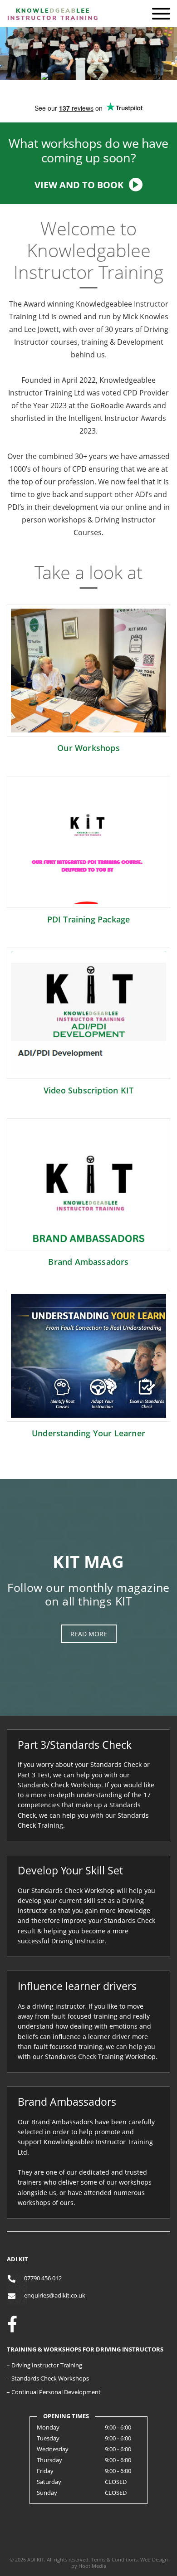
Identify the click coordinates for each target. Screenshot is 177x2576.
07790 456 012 (43, 2278)
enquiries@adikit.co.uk (55, 2295)
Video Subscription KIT (88, 1090)
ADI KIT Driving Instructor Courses (52, 31)
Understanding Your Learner (88, 1433)
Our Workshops (88, 748)
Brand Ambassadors (88, 1262)
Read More (89, 1634)
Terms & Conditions (114, 2559)
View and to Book (79, 185)
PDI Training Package (89, 919)
